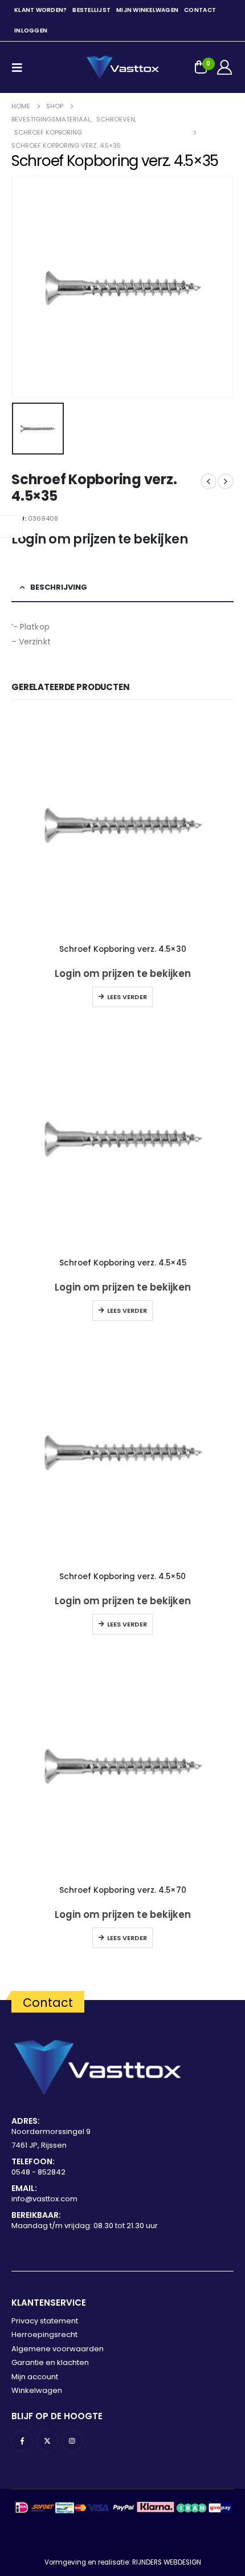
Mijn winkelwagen (147, 10)
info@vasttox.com (44, 2199)
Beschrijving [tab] (59, 587)
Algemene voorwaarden (58, 2349)
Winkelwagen (37, 2390)
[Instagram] (72, 2441)
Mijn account (35, 2377)
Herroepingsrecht (44, 2334)
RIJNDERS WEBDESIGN (167, 2562)
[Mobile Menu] (21, 67)
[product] (122, 825)
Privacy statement (45, 2321)
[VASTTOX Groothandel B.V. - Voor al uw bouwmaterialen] (122, 67)
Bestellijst (91, 10)
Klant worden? (40, 10)
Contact (200, 10)
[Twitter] (47, 2441)
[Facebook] (22, 2441)
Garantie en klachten (50, 2362)
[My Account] (225, 67)
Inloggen (31, 31)
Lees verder (127, 997)
